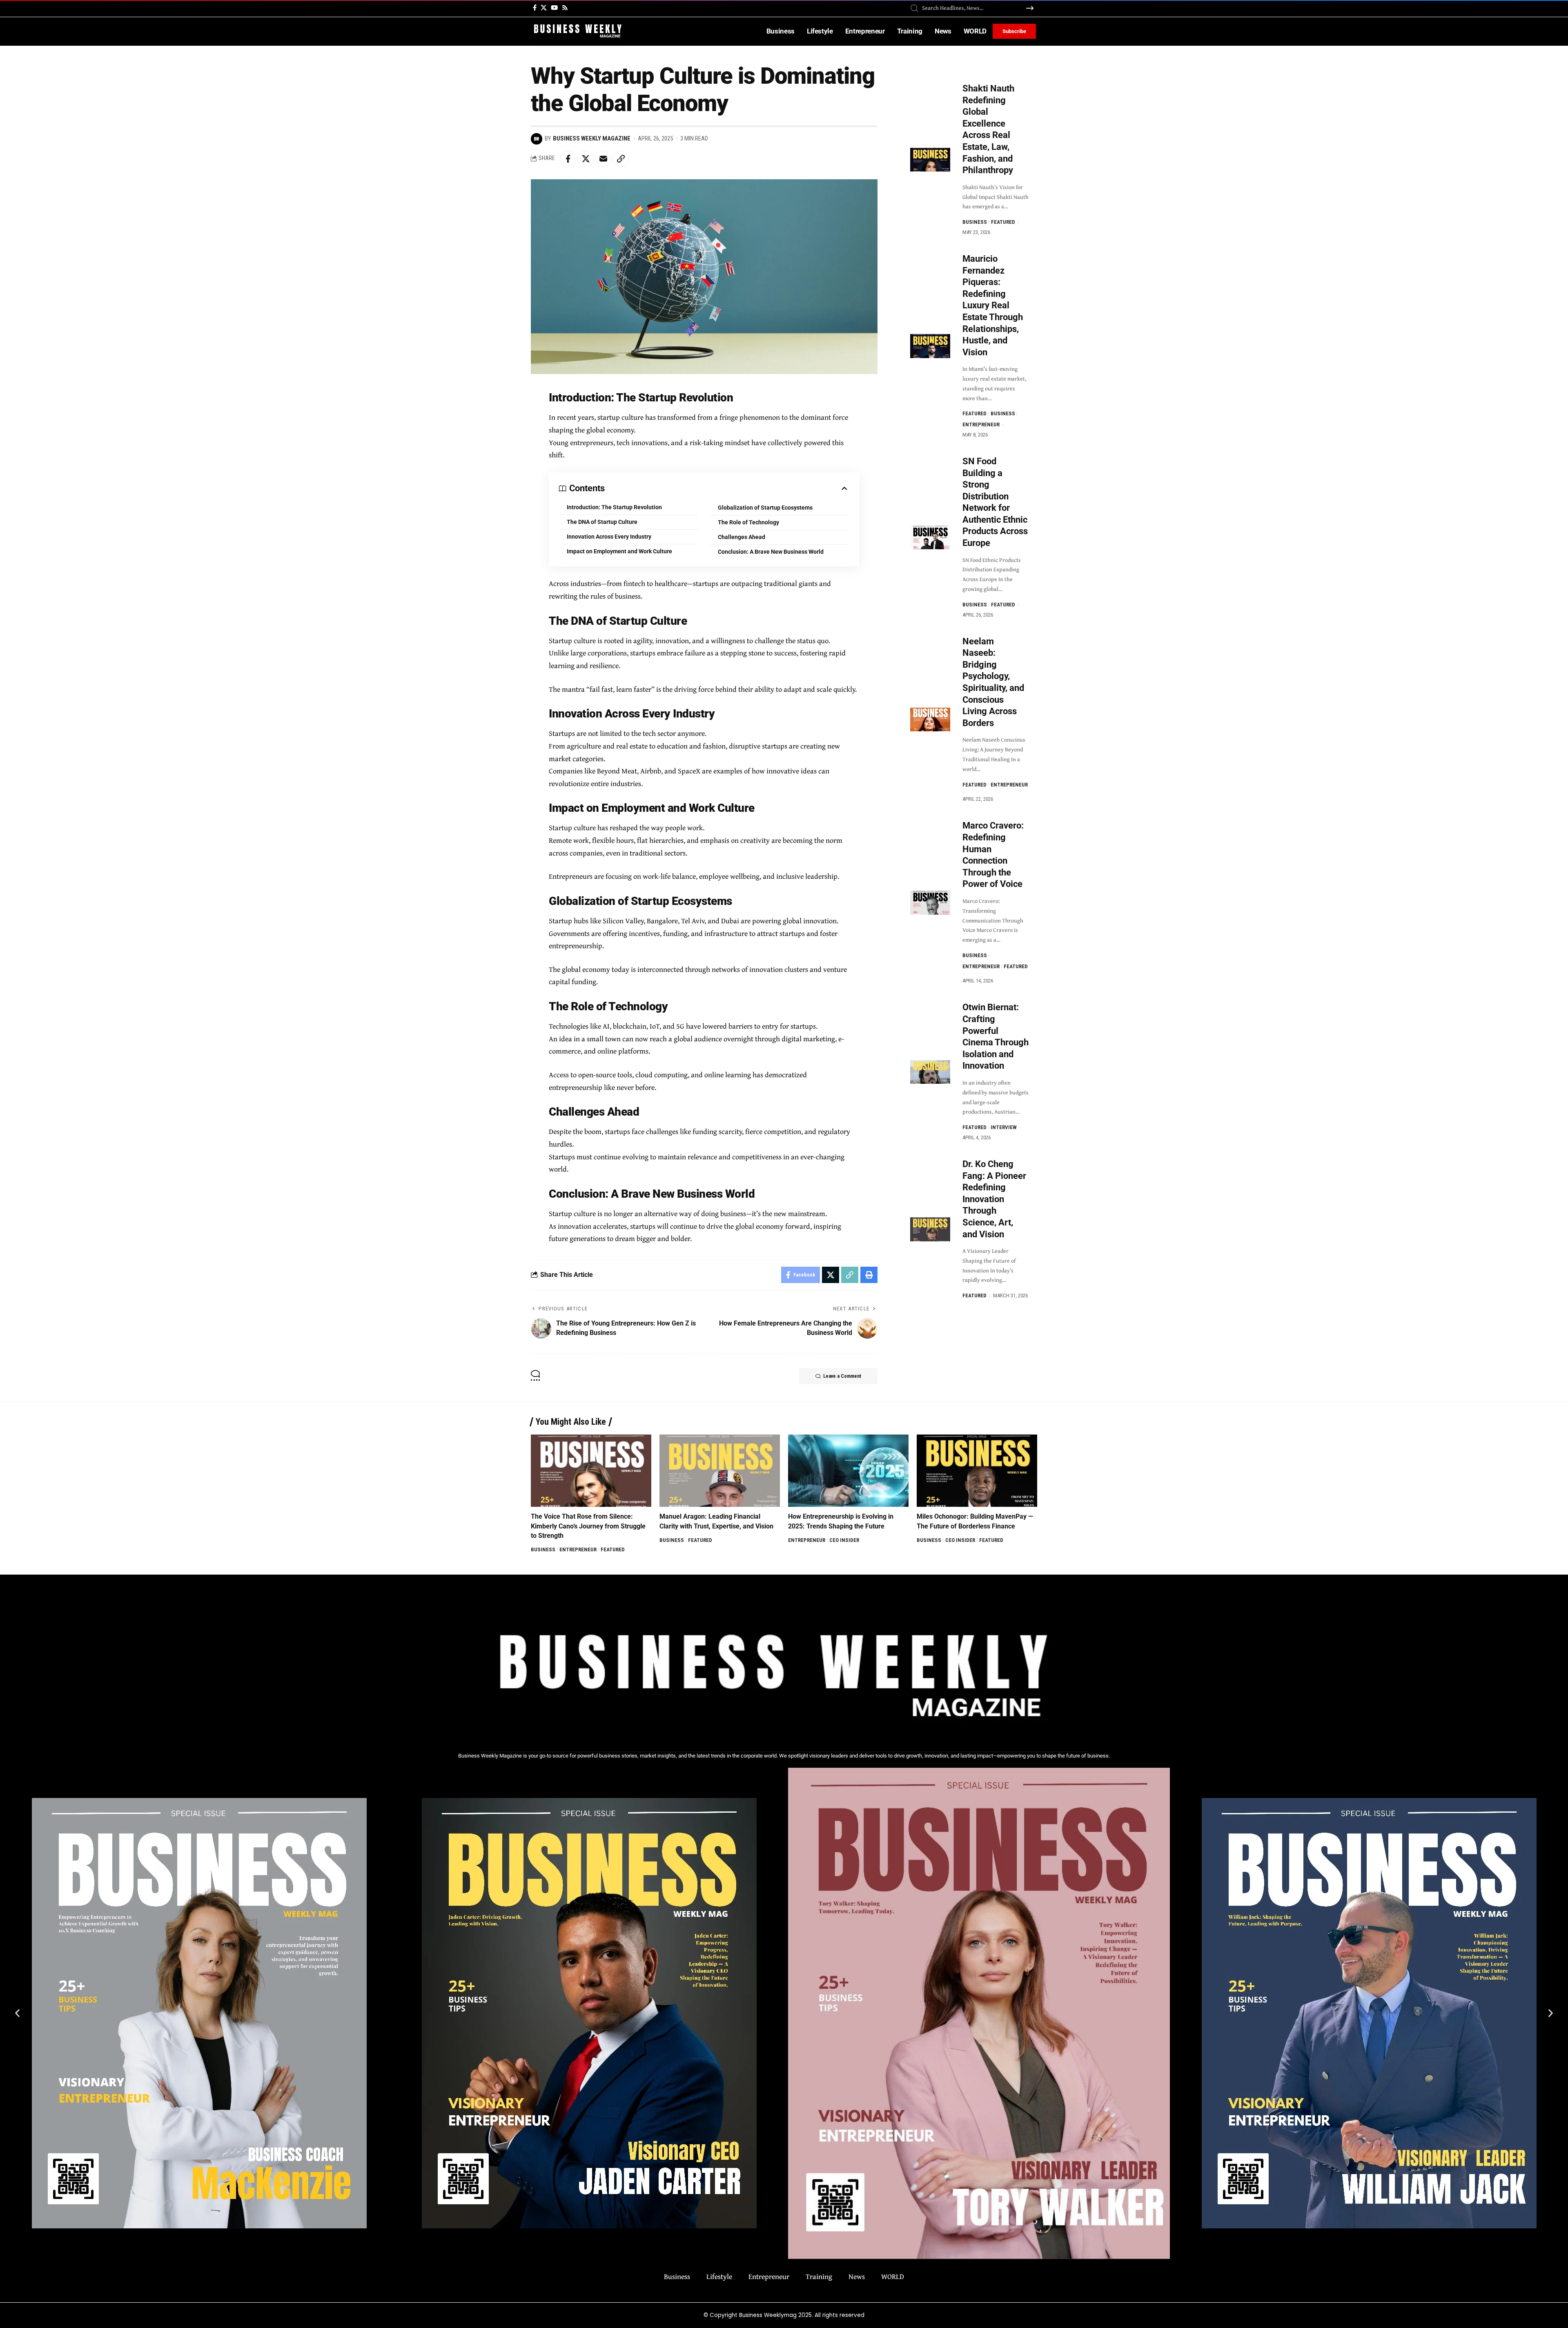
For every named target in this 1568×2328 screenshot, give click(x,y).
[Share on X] (586, 159)
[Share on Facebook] (568, 159)
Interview (1004, 1127)
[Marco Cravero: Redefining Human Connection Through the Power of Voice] (930, 903)
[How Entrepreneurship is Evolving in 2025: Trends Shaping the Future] (848, 1471)
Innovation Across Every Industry (609, 537)
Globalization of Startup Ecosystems (765, 508)
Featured (1003, 222)
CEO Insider (844, 1540)
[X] (544, 8)
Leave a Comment (842, 1376)
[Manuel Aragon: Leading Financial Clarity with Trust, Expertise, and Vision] (720, 1471)
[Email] (603, 159)
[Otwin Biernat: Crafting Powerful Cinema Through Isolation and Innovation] (930, 1072)
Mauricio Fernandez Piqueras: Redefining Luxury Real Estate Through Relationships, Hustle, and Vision (993, 305)
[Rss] (565, 8)
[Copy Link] (621, 159)
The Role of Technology (748, 522)
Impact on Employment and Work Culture (619, 551)
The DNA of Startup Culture (602, 522)
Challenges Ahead (742, 537)
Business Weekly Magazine (592, 138)
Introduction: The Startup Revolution (614, 507)
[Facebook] (535, 8)
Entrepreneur (981, 424)
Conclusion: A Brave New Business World (771, 552)
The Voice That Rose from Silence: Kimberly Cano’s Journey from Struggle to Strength (588, 1526)
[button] (17, 2013)
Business (975, 222)
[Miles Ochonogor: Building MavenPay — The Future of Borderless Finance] (977, 1471)
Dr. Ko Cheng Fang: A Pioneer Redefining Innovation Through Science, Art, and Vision (994, 1199)
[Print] (869, 1275)
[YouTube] (554, 8)
